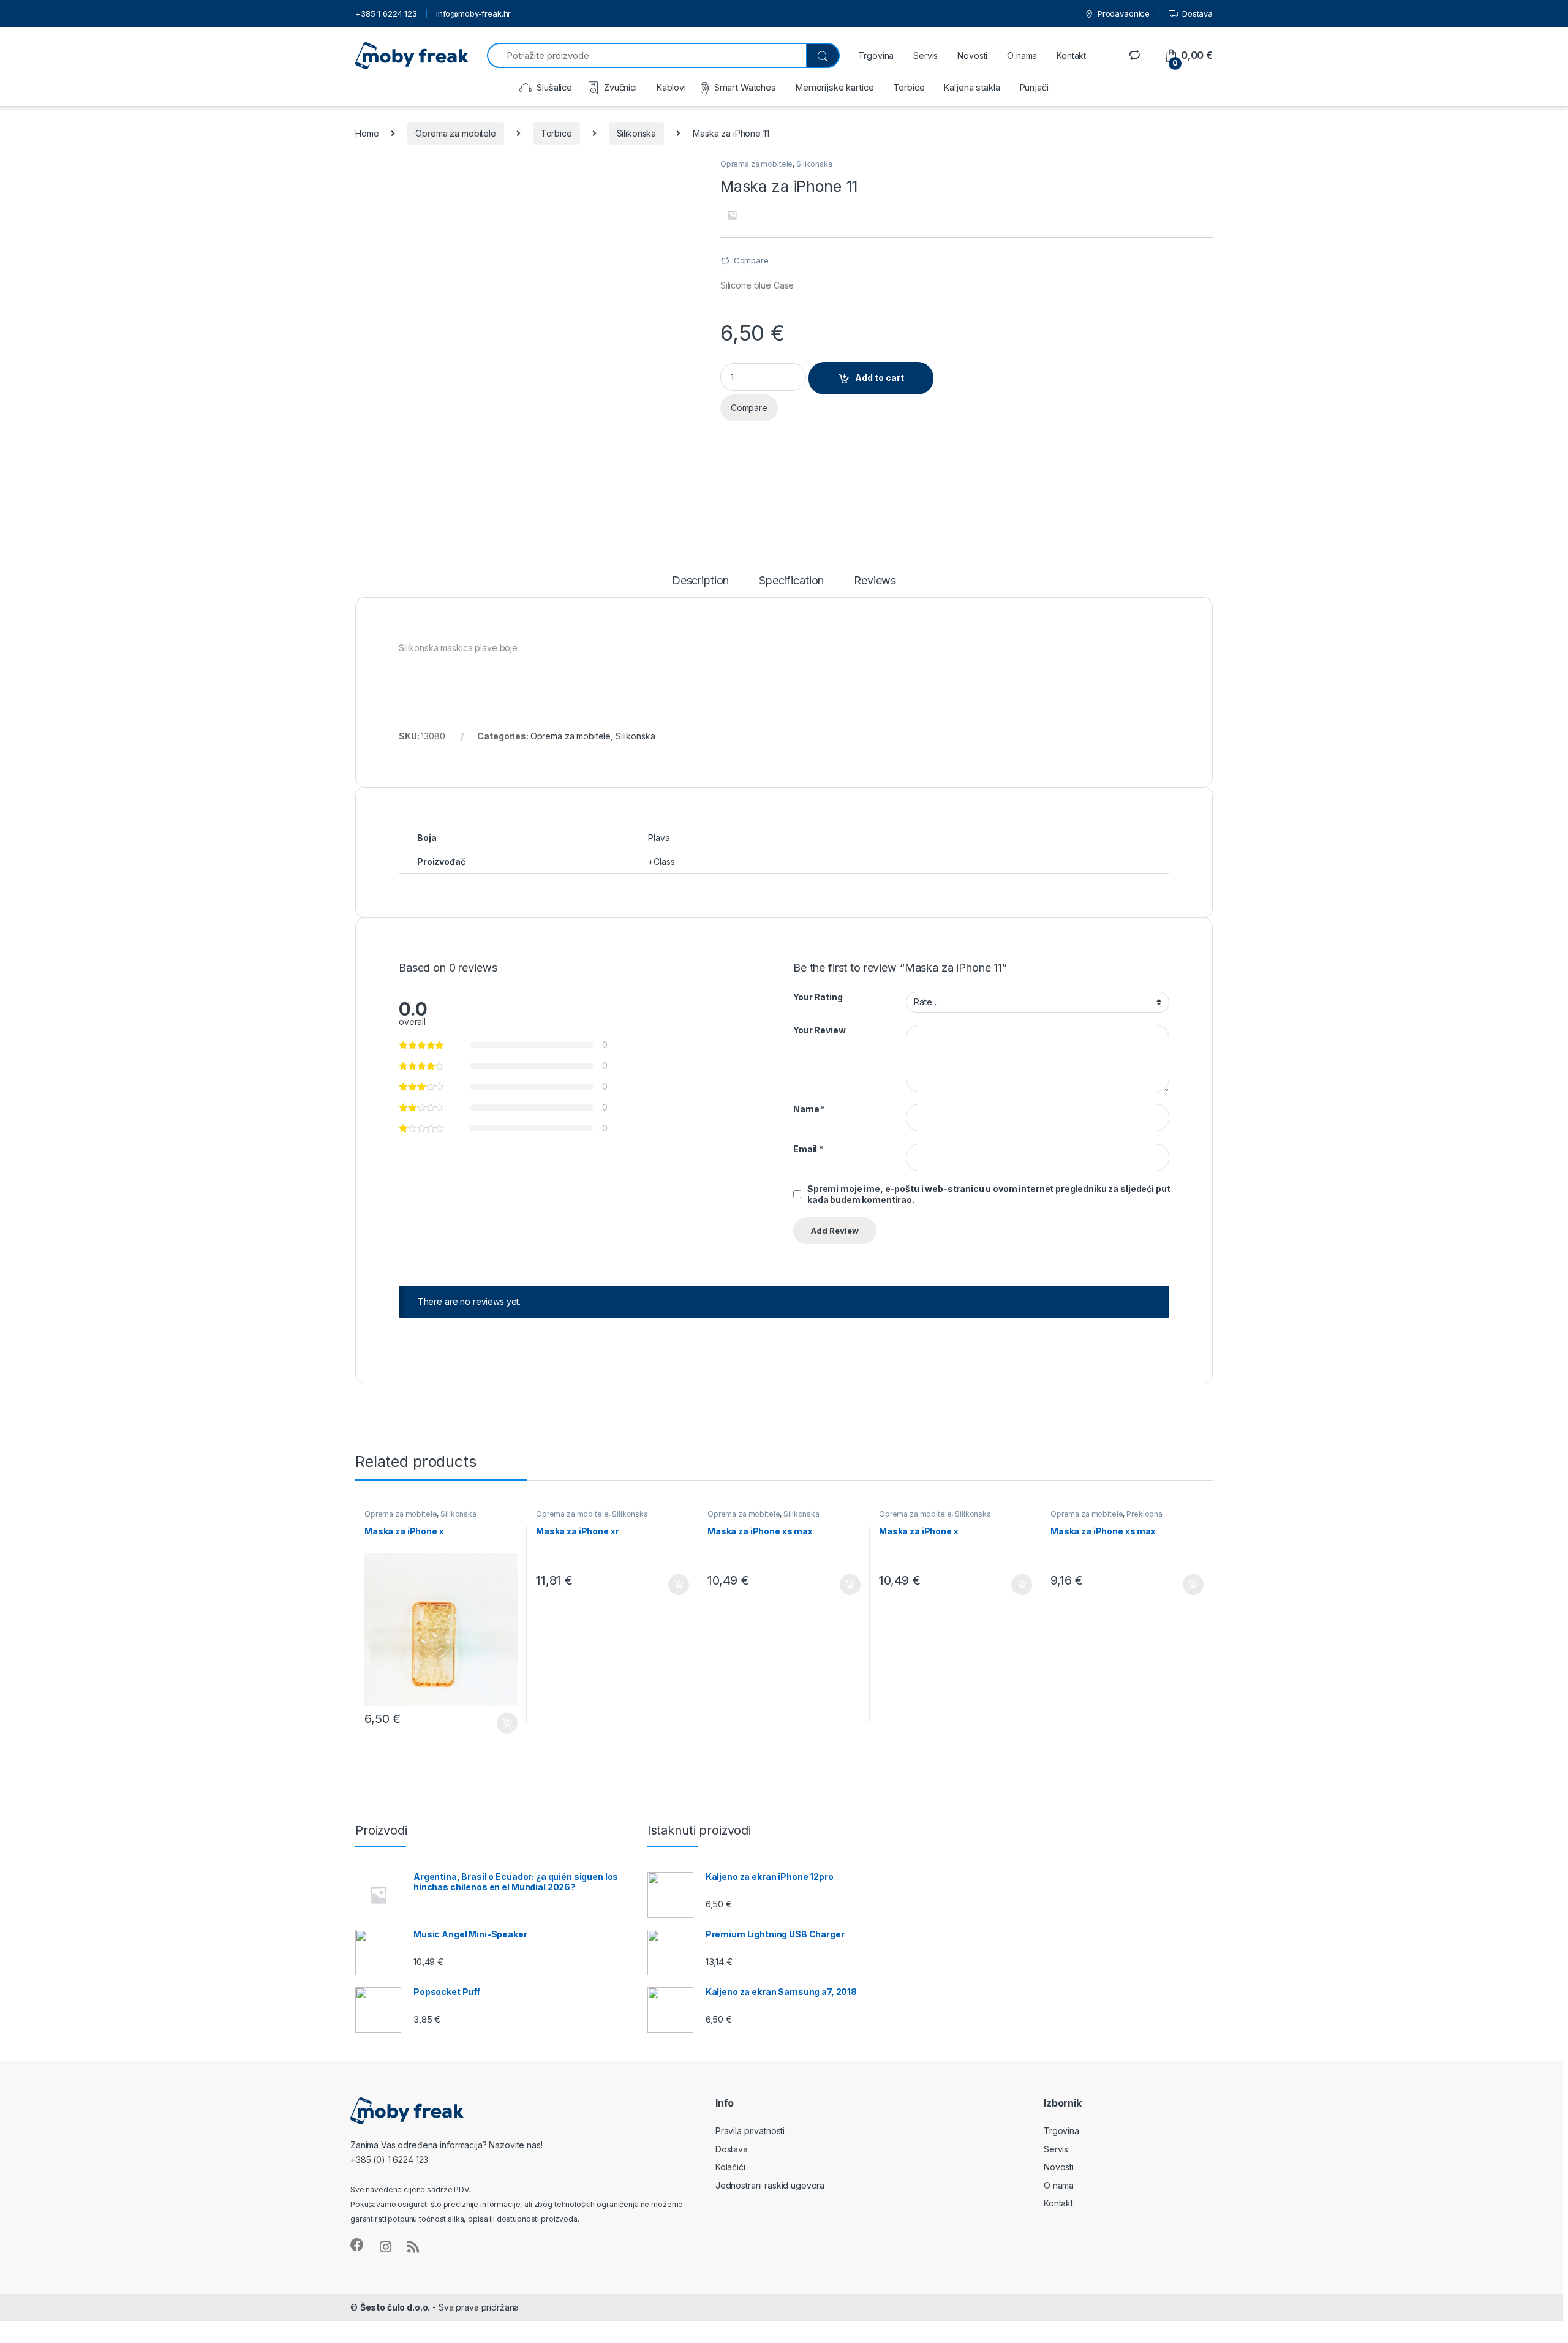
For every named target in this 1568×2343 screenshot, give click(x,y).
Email (808, 1149)
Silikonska (637, 133)
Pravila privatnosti (750, 2131)
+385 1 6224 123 (386, 13)
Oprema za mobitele (455, 133)
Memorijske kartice (835, 87)
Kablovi (671, 87)
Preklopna (1144, 1514)
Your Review (819, 1030)
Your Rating (818, 997)
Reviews (875, 581)
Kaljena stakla (972, 87)
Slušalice (554, 87)
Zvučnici (620, 87)
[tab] (700, 586)
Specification (791, 581)
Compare (751, 260)
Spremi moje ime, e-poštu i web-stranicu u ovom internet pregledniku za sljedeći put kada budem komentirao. (989, 1194)
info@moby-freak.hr (473, 13)
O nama (1022, 55)
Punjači (1034, 87)
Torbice (909, 87)
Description (700, 581)
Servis (925, 55)
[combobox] (646, 55)
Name (809, 1109)
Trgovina (876, 55)
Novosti (972, 55)
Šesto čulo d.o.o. (395, 2307)
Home (367, 133)
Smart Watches (745, 87)
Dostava (1197, 13)
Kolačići (730, 2167)
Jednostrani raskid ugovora (770, 2185)
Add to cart (880, 378)
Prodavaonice (1124, 13)
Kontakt (1071, 55)
